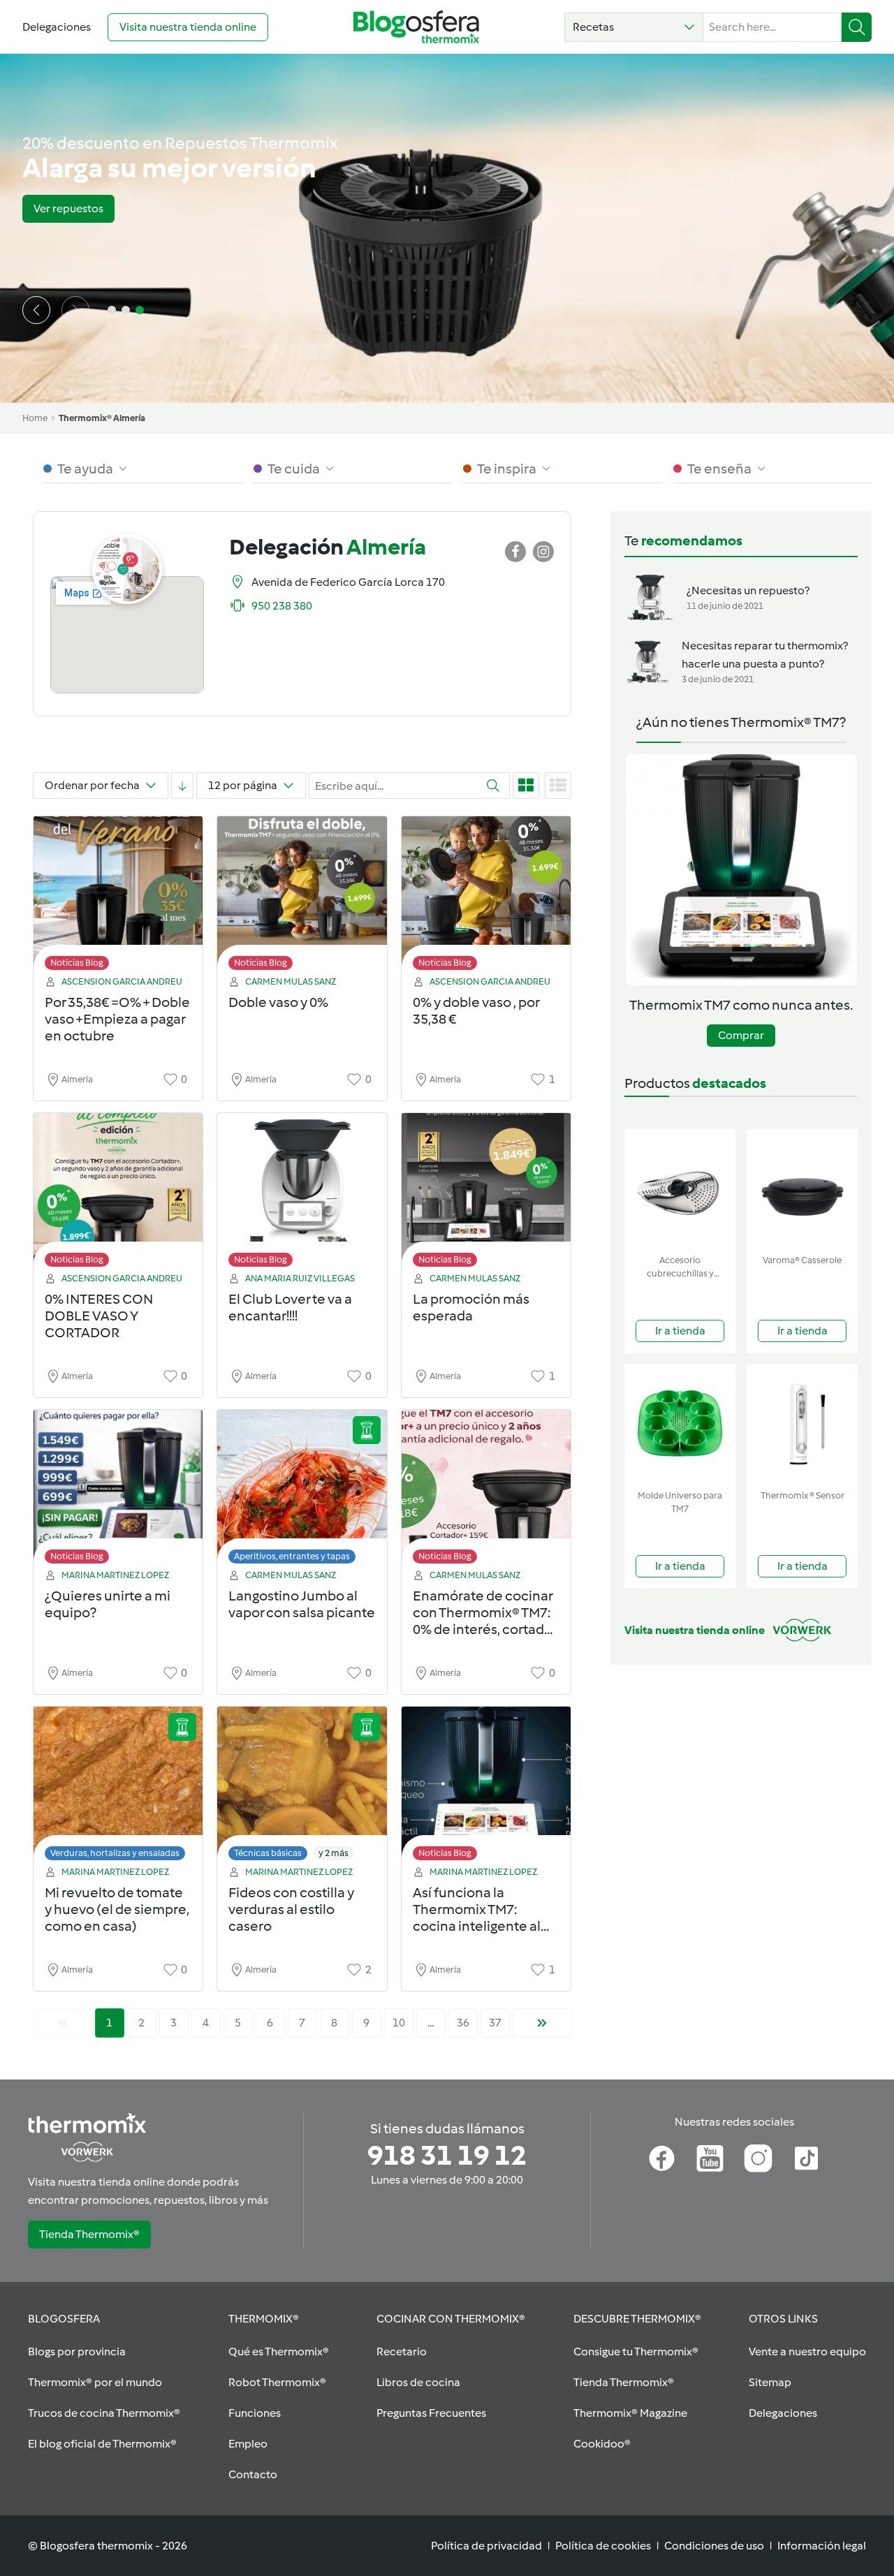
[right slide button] (75, 310)
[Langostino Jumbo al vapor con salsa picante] (302, 1491)
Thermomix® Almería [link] (102, 418)
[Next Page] (542, 2023)
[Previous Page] (63, 2023)
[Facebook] (662, 2158)
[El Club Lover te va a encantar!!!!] (302, 1194)
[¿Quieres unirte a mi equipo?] (118, 1491)
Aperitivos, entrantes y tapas (292, 1556)
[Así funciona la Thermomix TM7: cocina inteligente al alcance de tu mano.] (486, 1787)
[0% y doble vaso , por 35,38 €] (486, 897)
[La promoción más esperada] (486, 1194)
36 (463, 2023)
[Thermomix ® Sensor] (802, 1424)
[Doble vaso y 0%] (302, 897)
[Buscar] (857, 27)
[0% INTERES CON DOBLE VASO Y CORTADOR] (118, 1194)
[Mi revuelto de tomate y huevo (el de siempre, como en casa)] (118, 1787)
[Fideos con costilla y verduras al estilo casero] (302, 1787)
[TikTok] (806, 2158)
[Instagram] (758, 2158)
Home (35, 418)
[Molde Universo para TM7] (680, 1424)
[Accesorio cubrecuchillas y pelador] (680, 1189)
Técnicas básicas (268, 1853)
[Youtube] (710, 2158)
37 (495, 2023)
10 (399, 2023)
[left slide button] (36, 310)
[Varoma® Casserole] (802, 1189)
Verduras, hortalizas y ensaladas (115, 1853)
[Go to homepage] (416, 27)
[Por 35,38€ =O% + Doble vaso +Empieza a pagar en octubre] (118, 897)
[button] (634, 27)
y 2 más (334, 1853)
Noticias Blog (77, 963)
